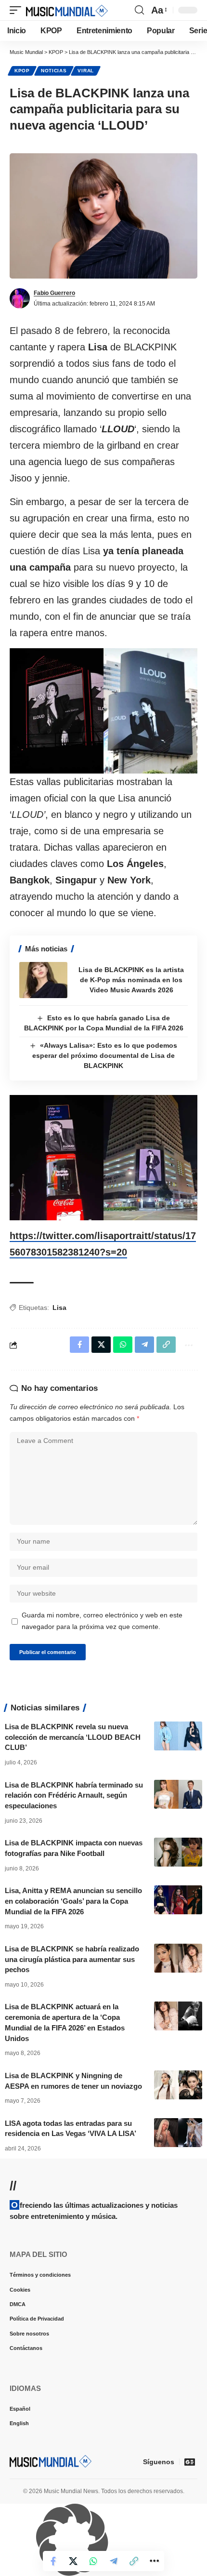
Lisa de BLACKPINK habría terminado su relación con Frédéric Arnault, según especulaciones (74, 1795)
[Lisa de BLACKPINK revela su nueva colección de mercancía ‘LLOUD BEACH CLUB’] (178, 1736)
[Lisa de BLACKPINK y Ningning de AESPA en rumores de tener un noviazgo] (178, 2085)
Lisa (59, 1308)
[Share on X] (73, 2561)
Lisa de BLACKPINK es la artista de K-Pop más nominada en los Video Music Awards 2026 (131, 980)
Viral (86, 71)
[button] (18, 10)
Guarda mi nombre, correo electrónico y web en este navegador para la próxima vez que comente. (102, 1621)
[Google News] (190, 2462)
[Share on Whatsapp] (93, 2561)
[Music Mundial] (67, 10)
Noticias (54, 71)
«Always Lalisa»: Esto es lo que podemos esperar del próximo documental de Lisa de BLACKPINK (105, 1055)
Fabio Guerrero (54, 293)
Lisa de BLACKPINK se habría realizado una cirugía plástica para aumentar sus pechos (72, 1959)
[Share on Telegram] (114, 2561)
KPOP (22, 71)
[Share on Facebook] (53, 2561)
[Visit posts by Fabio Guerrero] (20, 298)
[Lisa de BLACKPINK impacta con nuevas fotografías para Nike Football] (178, 1852)
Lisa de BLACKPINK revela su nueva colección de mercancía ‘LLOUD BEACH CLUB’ (73, 1737)
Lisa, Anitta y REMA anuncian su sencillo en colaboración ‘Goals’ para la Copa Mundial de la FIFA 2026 (73, 1901)
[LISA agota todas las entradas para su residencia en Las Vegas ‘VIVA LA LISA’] (178, 2133)
